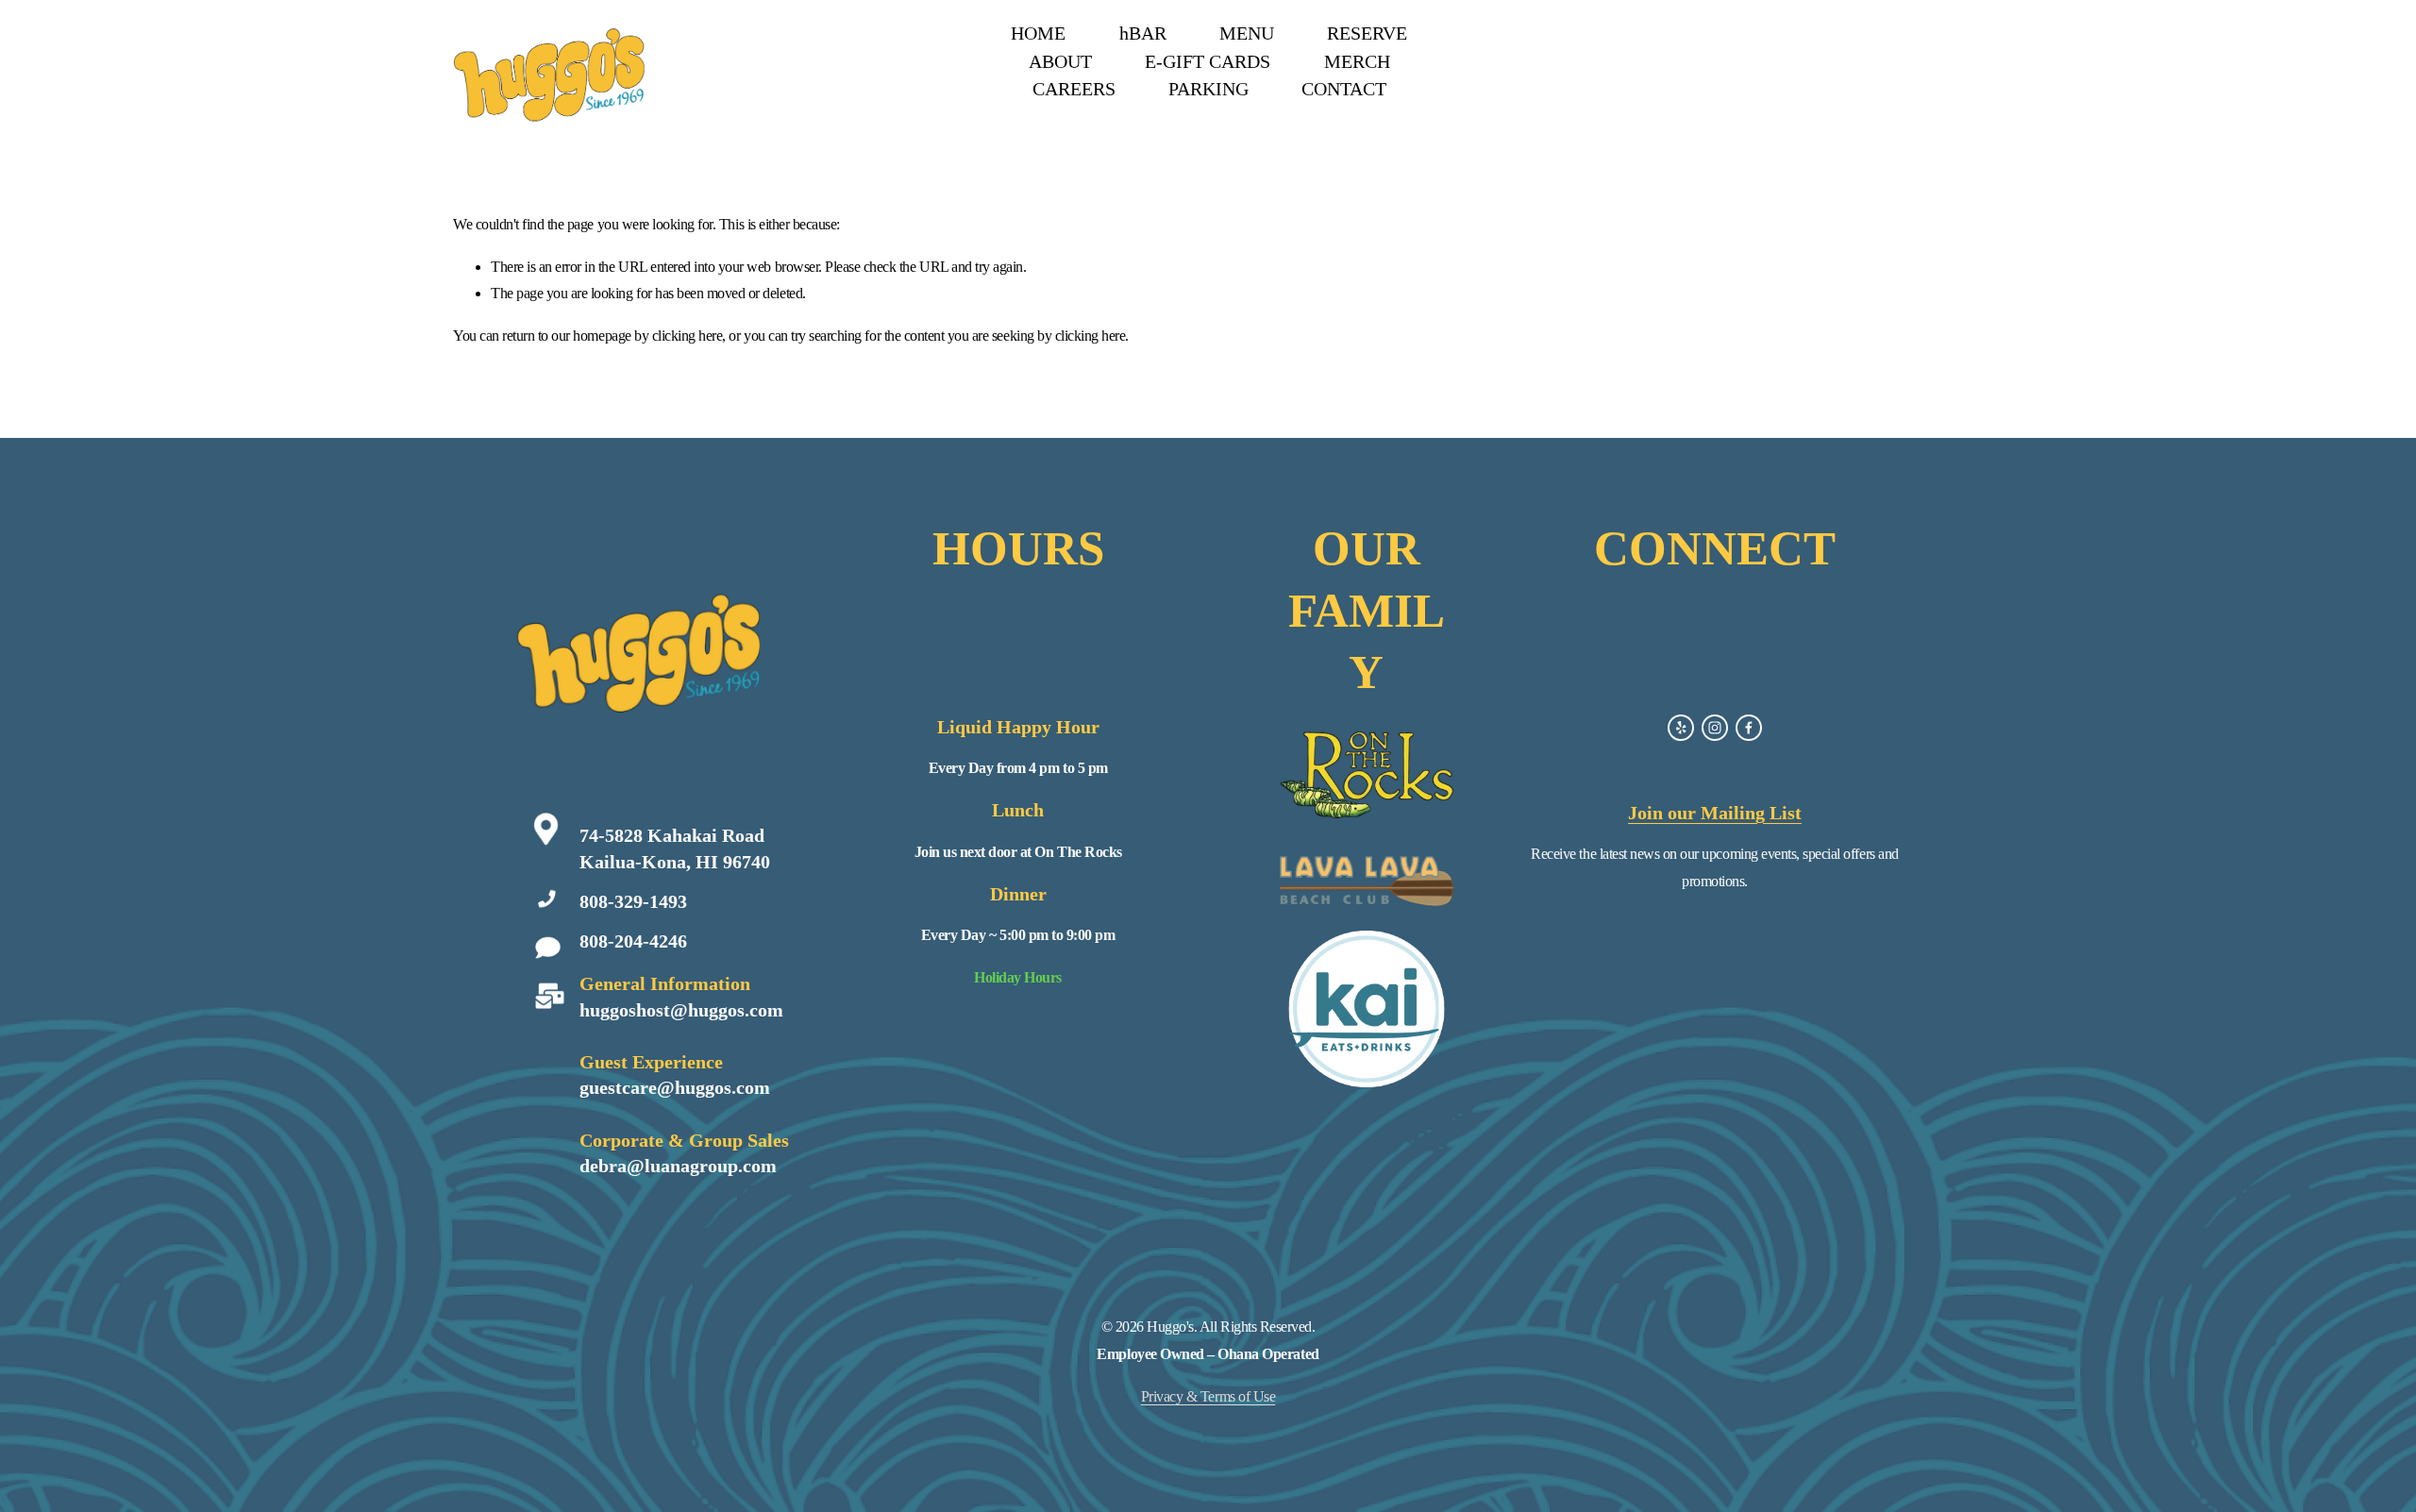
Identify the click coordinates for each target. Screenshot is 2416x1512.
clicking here (688, 336)
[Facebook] (1749, 728)
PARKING (1208, 89)
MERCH (1357, 61)
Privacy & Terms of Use (1208, 1396)
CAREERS (1074, 89)
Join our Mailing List (1715, 813)
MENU (1247, 33)
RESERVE (1367, 33)
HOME (1038, 33)
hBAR (1143, 33)
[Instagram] (1715, 728)
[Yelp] (1681, 728)
